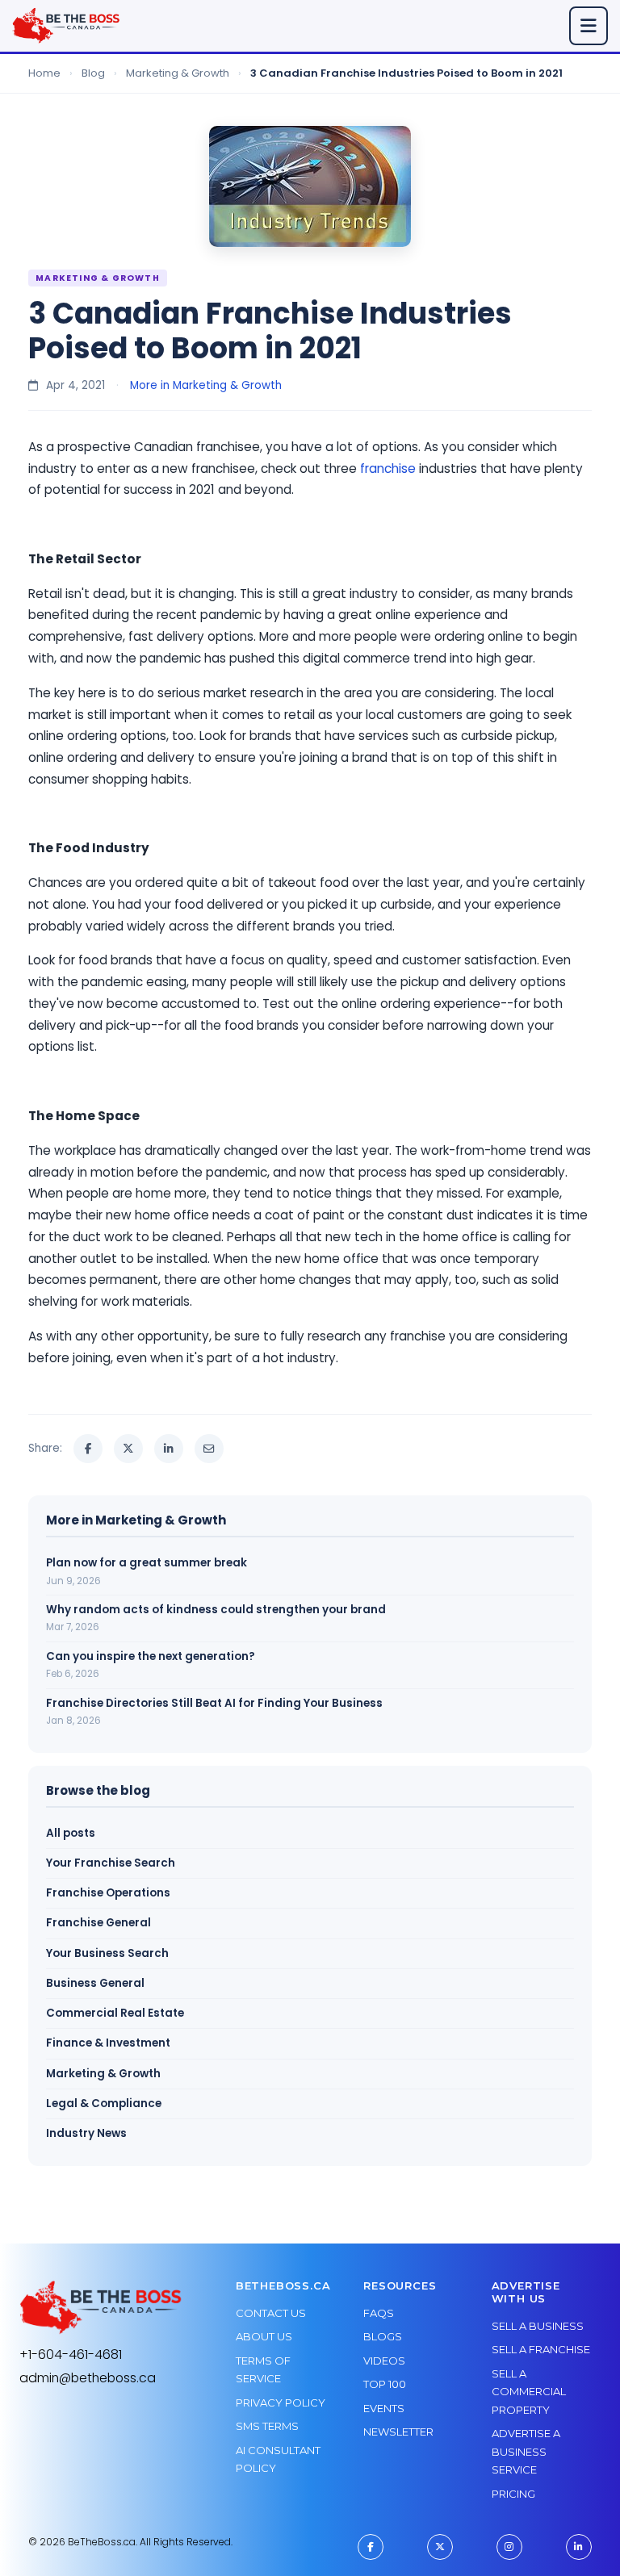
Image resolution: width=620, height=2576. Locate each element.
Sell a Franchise (541, 2349)
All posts (71, 1833)
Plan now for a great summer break (147, 1563)
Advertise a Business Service (526, 2451)
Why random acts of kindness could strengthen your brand (216, 1610)
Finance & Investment (108, 2043)
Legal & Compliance (104, 2103)
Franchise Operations (108, 1893)
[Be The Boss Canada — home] (101, 2308)
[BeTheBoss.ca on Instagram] (509, 2547)
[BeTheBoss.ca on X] (440, 2547)
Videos (384, 2361)
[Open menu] (589, 26)
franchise (388, 468)
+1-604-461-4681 (71, 2354)
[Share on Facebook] (88, 1449)
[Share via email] (209, 1449)
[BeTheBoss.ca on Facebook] (371, 2547)
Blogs (383, 2336)
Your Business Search (107, 1953)
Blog (93, 73)
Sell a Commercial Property (529, 2392)
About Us (264, 2336)
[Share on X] (128, 1449)
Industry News (86, 2133)
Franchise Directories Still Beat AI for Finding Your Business (214, 1703)
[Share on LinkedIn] (169, 1449)
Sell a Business (538, 2326)
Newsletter (398, 2432)
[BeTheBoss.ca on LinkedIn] (579, 2547)
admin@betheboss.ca (88, 2378)
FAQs (379, 2313)
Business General (95, 1983)
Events (384, 2408)
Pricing (513, 2494)
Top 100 (385, 2384)
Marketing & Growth (178, 73)
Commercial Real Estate (115, 2013)
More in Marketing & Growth (206, 385)
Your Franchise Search (111, 1863)
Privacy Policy (281, 2402)
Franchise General (98, 1923)
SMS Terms (267, 2426)
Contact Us (271, 2313)
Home (44, 73)
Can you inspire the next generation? (151, 1656)
